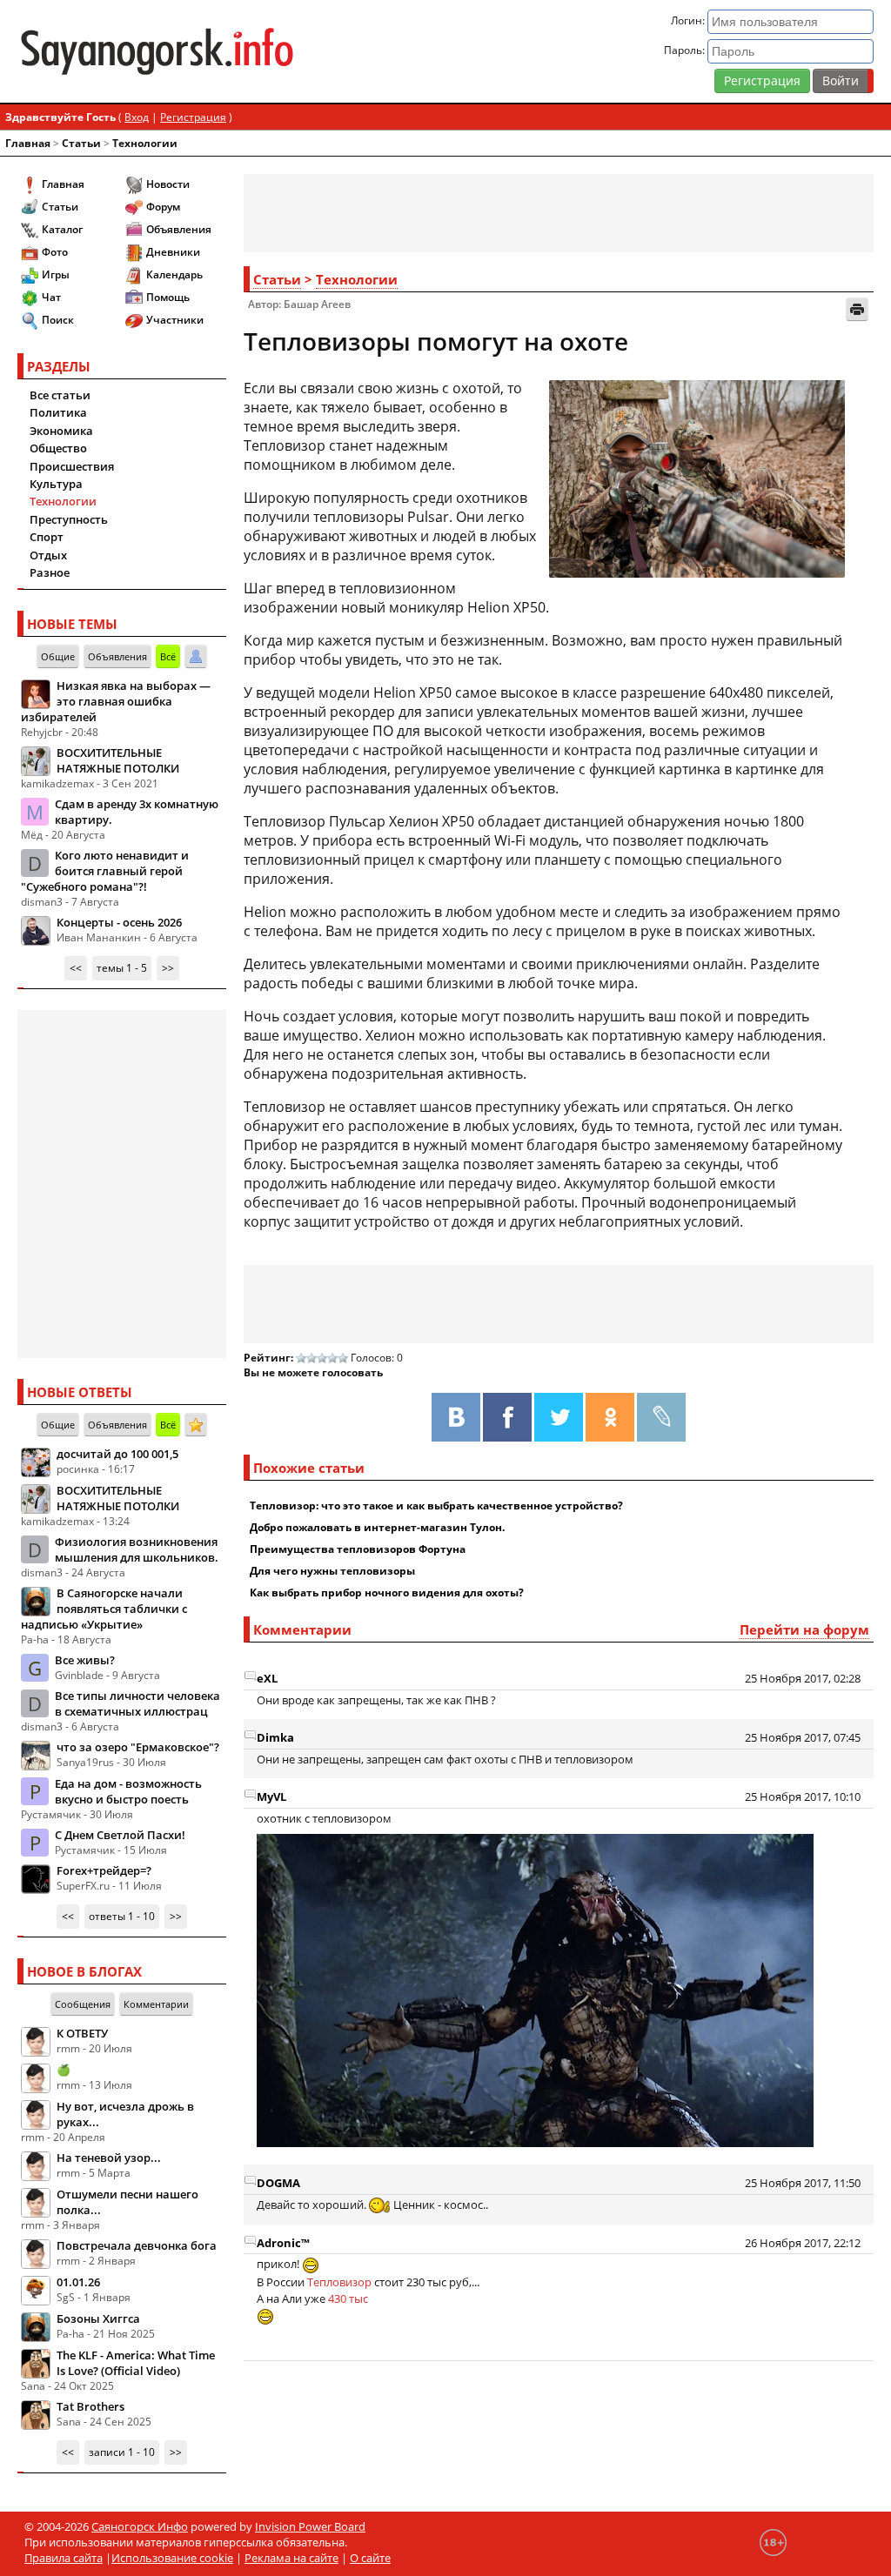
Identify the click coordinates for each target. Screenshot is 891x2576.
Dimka (275, 1737)
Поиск (58, 320)
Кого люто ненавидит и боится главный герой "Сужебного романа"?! (105, 871)
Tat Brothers (90, 2406)
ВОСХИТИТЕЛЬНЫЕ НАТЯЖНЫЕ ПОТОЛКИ (118, 760)
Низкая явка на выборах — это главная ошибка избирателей (116, 701)
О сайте (370, 2558)
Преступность (69, 519)
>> (168, 968)
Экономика (61, 431)
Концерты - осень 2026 (119, 922)
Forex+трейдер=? (104, 1870)
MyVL (271, 1797)
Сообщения (83, 2004)
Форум (163, 207)
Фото (55, 252)
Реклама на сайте (291, 2558)
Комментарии (156, 2004)
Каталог (62, 229)
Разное (50, 572)
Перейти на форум (804, 1629)
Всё (168, 656)
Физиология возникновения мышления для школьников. (137, 1549)
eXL (267, 1678)
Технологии (145, 143)
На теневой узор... (109, 2158)
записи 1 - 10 (122, 2452)
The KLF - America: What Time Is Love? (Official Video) (136, 2363)
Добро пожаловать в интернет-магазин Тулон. (377, 1527)
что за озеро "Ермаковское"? (138, 1747)
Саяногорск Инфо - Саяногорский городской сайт (157, 51)
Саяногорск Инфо (140, 2526)
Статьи (81, 143)
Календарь (174, 274)
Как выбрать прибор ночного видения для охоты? (387, 1592)
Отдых (48, 555)
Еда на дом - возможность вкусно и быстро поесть (128, 1791)
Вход (137, 117)
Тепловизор (341, 2282)
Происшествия (72, 466)
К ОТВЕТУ (82, 2033)
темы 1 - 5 (122, 968)
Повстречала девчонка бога (137, 2245)
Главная (28, 143)
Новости (168, 184)
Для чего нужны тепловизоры (332, 1571)
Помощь (168, 297)
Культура (56, 484)
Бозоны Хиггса (98, 2318)
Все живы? (85, 1660)
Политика (58, 412)
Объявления (179, 229)
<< (76, 968)
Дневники (173, 252)
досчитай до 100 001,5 (117, 1454)
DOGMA (278, 2183)
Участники (175, 320)
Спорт (47, 537)
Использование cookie (172, 2558)
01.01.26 (78, 2282)
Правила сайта (64, 2558)
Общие (58, 656)
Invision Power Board (310, 2526)
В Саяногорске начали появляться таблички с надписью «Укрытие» (104, 1609)
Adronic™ (283, 2243)
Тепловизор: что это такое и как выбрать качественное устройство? (436, 1505)
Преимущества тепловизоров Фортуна (358, 1549)
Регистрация (762, 80)
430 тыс (348, 2298)
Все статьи (60, 395)
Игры (56, 274)
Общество (58, 448)
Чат (51, 297)
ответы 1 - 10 (122, 1916)
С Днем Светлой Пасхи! (120, 1835)
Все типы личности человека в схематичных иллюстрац (137, 1703)
